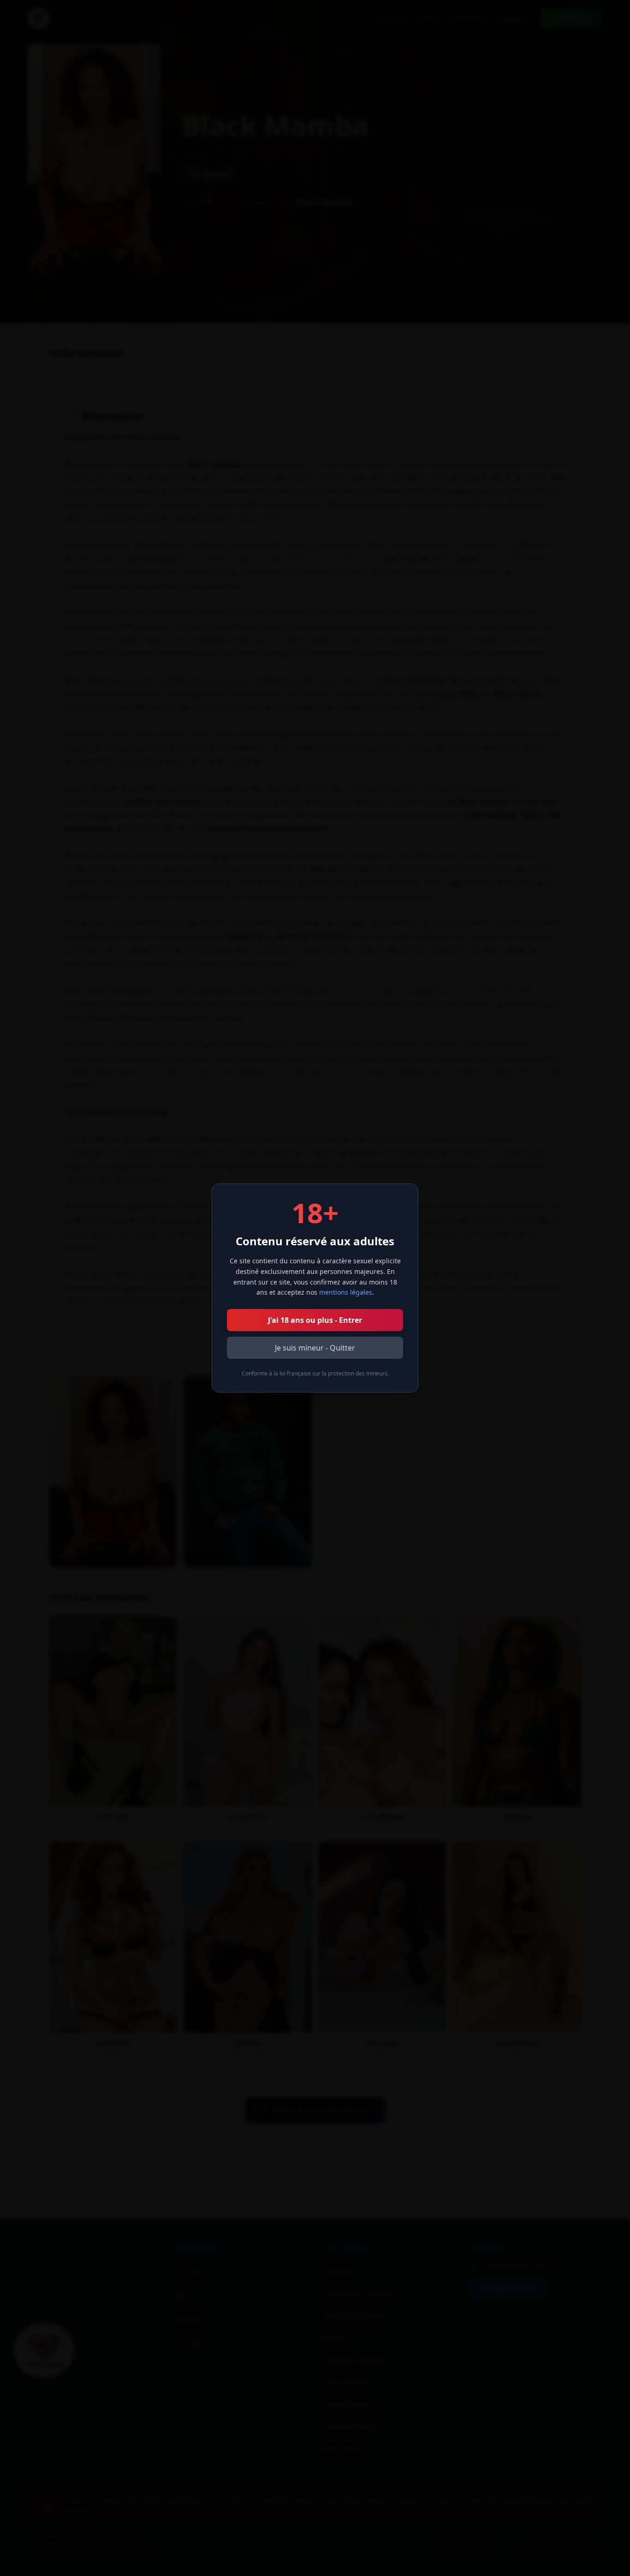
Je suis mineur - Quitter (315, 1348)
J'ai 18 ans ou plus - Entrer (315, 1320)
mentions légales (346, 1292)
